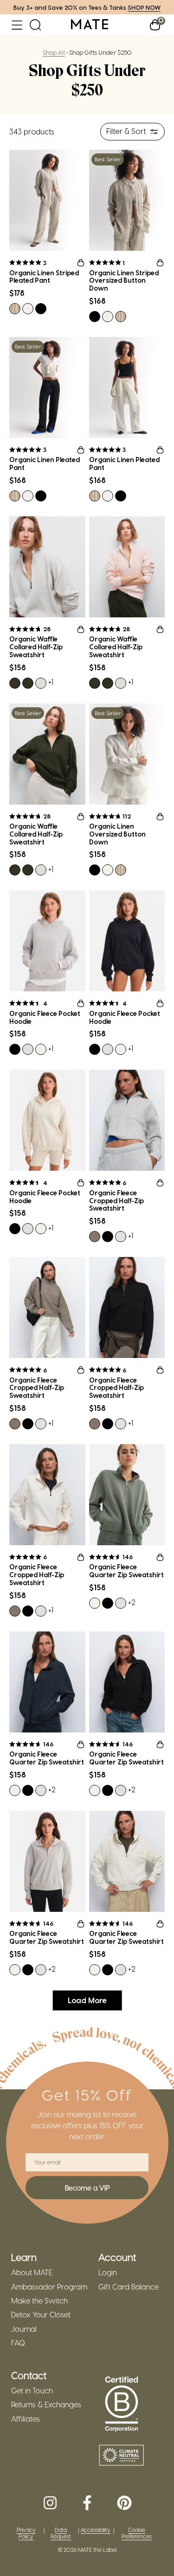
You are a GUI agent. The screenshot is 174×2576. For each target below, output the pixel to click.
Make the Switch (39, 2301)
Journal (24, 2329)
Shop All (54, 52)
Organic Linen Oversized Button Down (117, 834)
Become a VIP (87, 2188)
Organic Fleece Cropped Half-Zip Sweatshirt (116, 1201)
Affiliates (26, 2419)
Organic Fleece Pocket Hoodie (45, 1018)
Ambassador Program (49, 2287)
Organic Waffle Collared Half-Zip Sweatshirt (36, 647)
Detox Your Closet (41, 2315)
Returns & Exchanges (46, 2405)
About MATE (32, 2272)
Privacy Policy (26, 2533)
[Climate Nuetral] (122, 2456)
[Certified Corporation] (122, 2405)
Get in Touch (32, 2391)
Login (108, 2272)
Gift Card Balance (129, 2287)
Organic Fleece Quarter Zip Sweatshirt (126, 1571)
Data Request (61, 2533)
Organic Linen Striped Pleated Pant (44, 277)
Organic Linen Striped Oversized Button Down (124, 281)
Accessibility (96, 2530)
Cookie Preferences (137, 2533)
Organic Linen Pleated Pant (45, 464)
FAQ (18, 2343)
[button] (17, 25)
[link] (90, 25)
